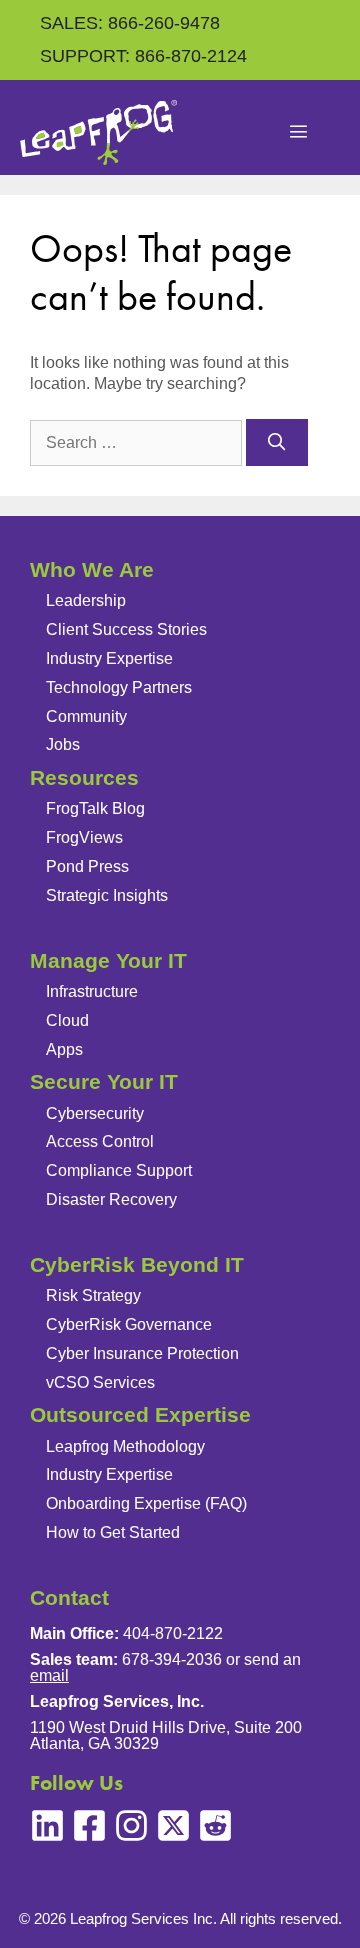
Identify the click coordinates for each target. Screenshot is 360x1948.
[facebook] (89, 1825)
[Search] (277, 443)
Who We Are (92, 569)
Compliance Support (119, 1170)
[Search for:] (138, 442)
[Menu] (299, 133)
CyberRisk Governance (129, 1324)
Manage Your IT (108, 960)
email (49, 1675)
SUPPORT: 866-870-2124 (143, 56)
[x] (173, 1825)
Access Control (100, 1141)
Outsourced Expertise (140, 1414)
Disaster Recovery (111, 1199)
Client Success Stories (126, 629)
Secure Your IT (104, 1081)
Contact (69, 1597)
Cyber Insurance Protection (142, 1353)
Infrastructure (92, 991)
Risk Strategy (93, 1295)
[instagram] (131, 1825)
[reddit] (215, 1825)
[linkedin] (47, 1825)
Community (86, 716)
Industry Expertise (109, 658)
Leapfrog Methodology (125, 1446)
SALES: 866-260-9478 (130, 23)
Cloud (67, 1020)
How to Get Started (113, 1532)
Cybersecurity (95, 1113)
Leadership (86, 600)
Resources (84, 777)
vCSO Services (100, 1382)
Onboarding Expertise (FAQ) (146, 1503)
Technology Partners (119, 687)
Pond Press (87, 866)
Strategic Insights (107, 895)
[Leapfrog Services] (98, 132)
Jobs (63, 744)
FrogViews (84, 837)
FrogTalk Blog (95, 808)
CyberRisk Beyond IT (137, 1264)
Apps (64, 1049)
